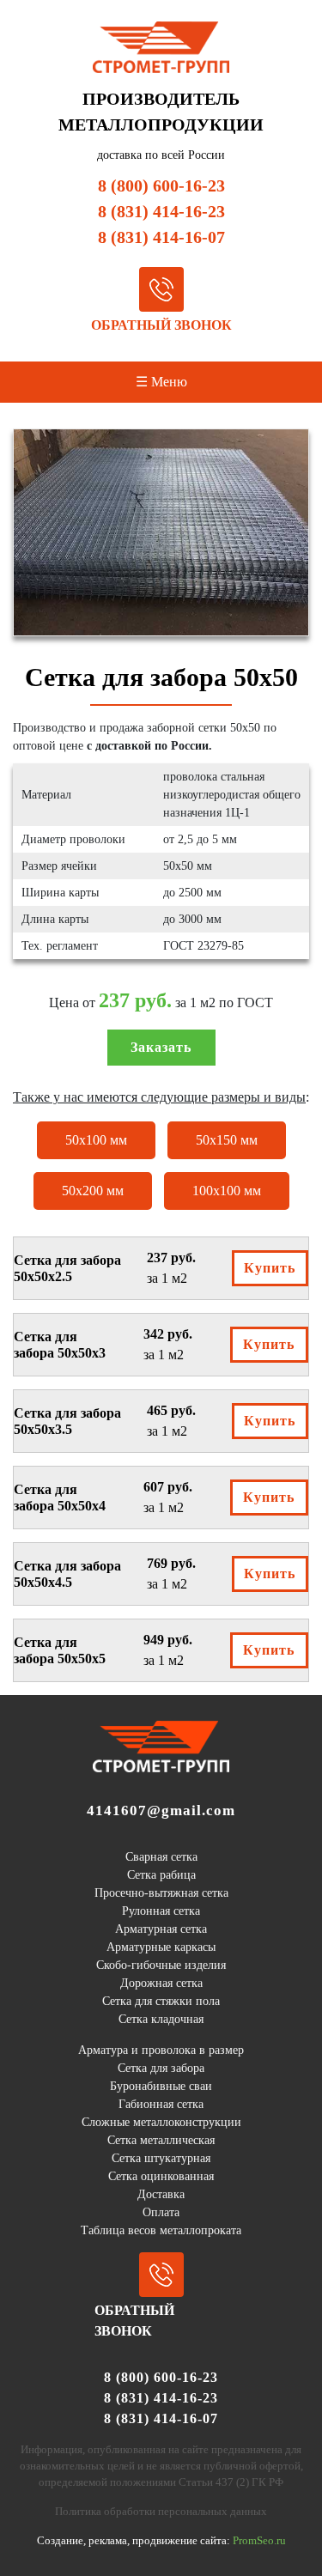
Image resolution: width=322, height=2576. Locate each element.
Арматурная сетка (161, 1929)
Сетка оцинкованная (161, 2176)
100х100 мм (227, 1191)
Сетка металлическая (161, 2140)
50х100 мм (96, 1140)
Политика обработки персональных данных (161, 2512)
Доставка (161, 2194)
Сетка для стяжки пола (161, 2001)
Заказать (161, 1047)
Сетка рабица (161, 1875)
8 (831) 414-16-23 (161, 211)
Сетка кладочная (161, 2019)
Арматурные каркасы (161, 1947)
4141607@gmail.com (161, 1810)
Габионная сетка (161, 2104)
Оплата (161, 2212)
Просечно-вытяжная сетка (161, 1893)
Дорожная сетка (161, 1983)
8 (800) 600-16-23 (161, 185)
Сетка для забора (161, 2068)
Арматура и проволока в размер (161, 2050)
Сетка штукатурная (161, 2158)
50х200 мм (93, 1191)
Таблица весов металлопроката (161, 2230)
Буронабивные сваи (161, 2086)
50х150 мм (227, 1140)
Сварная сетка (161, 1857)
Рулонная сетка (161, 1911)
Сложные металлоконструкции (161, 2122)
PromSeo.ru (259, 2541)
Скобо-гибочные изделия (161, 1965)
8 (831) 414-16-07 (161, 237)
